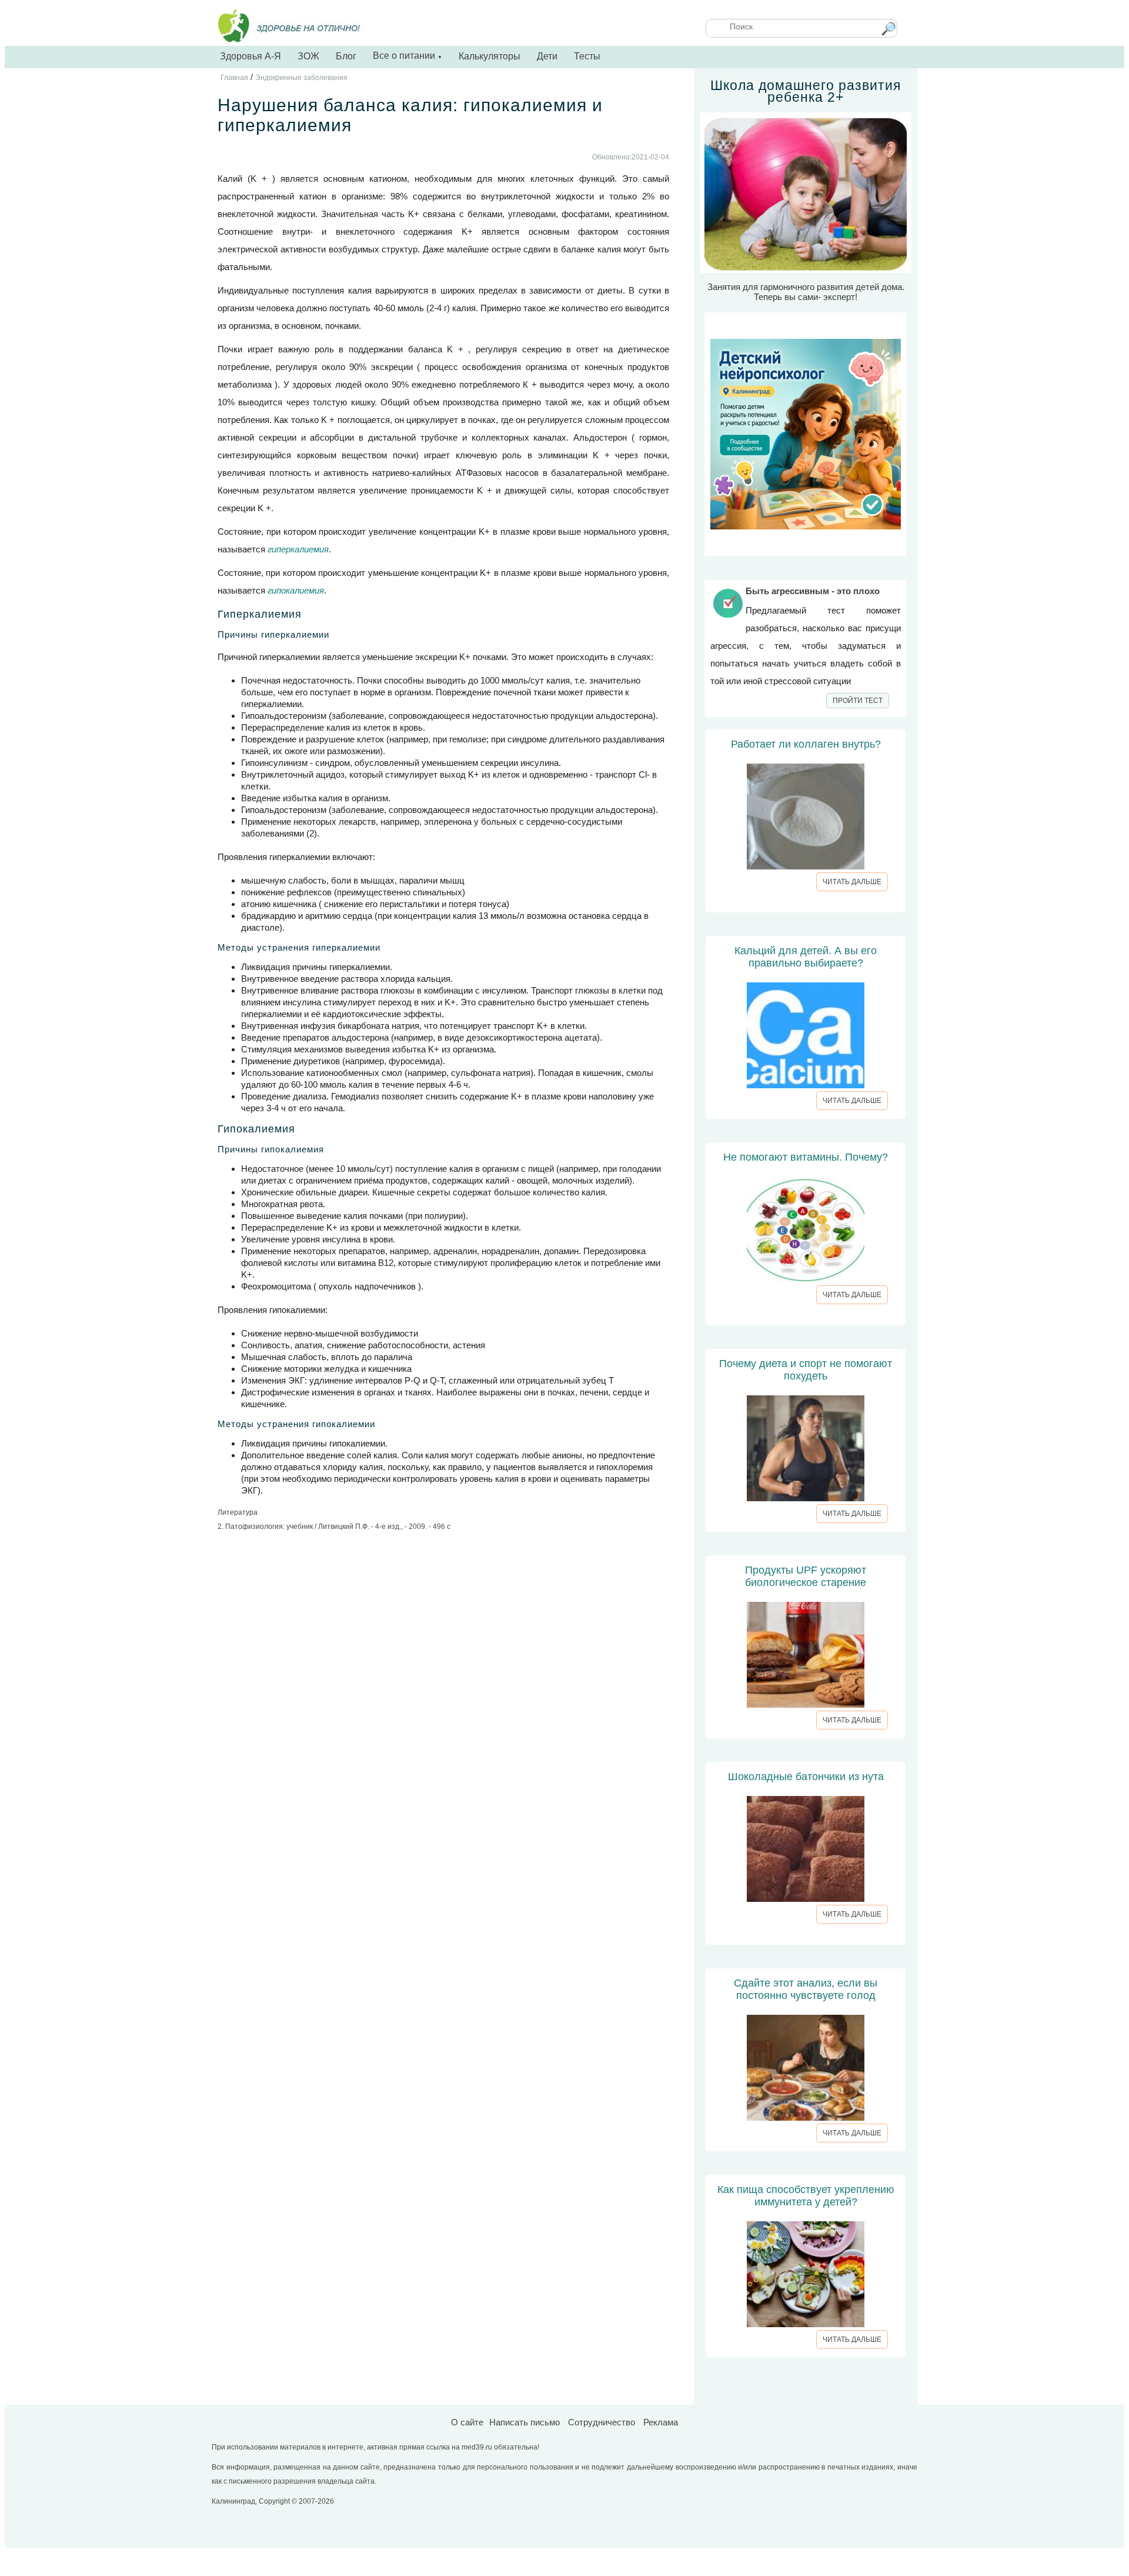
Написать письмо (525, 2422)
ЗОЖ (308, 56)
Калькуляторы (490, 56)
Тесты (587, 56)
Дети (547, 56)
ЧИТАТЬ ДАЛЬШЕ (852, 882)
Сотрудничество (602, 2422)
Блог (346, 56)
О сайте (467, 2422)
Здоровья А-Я (250, 56)
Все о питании (407, 56)
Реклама (661, 2422)
